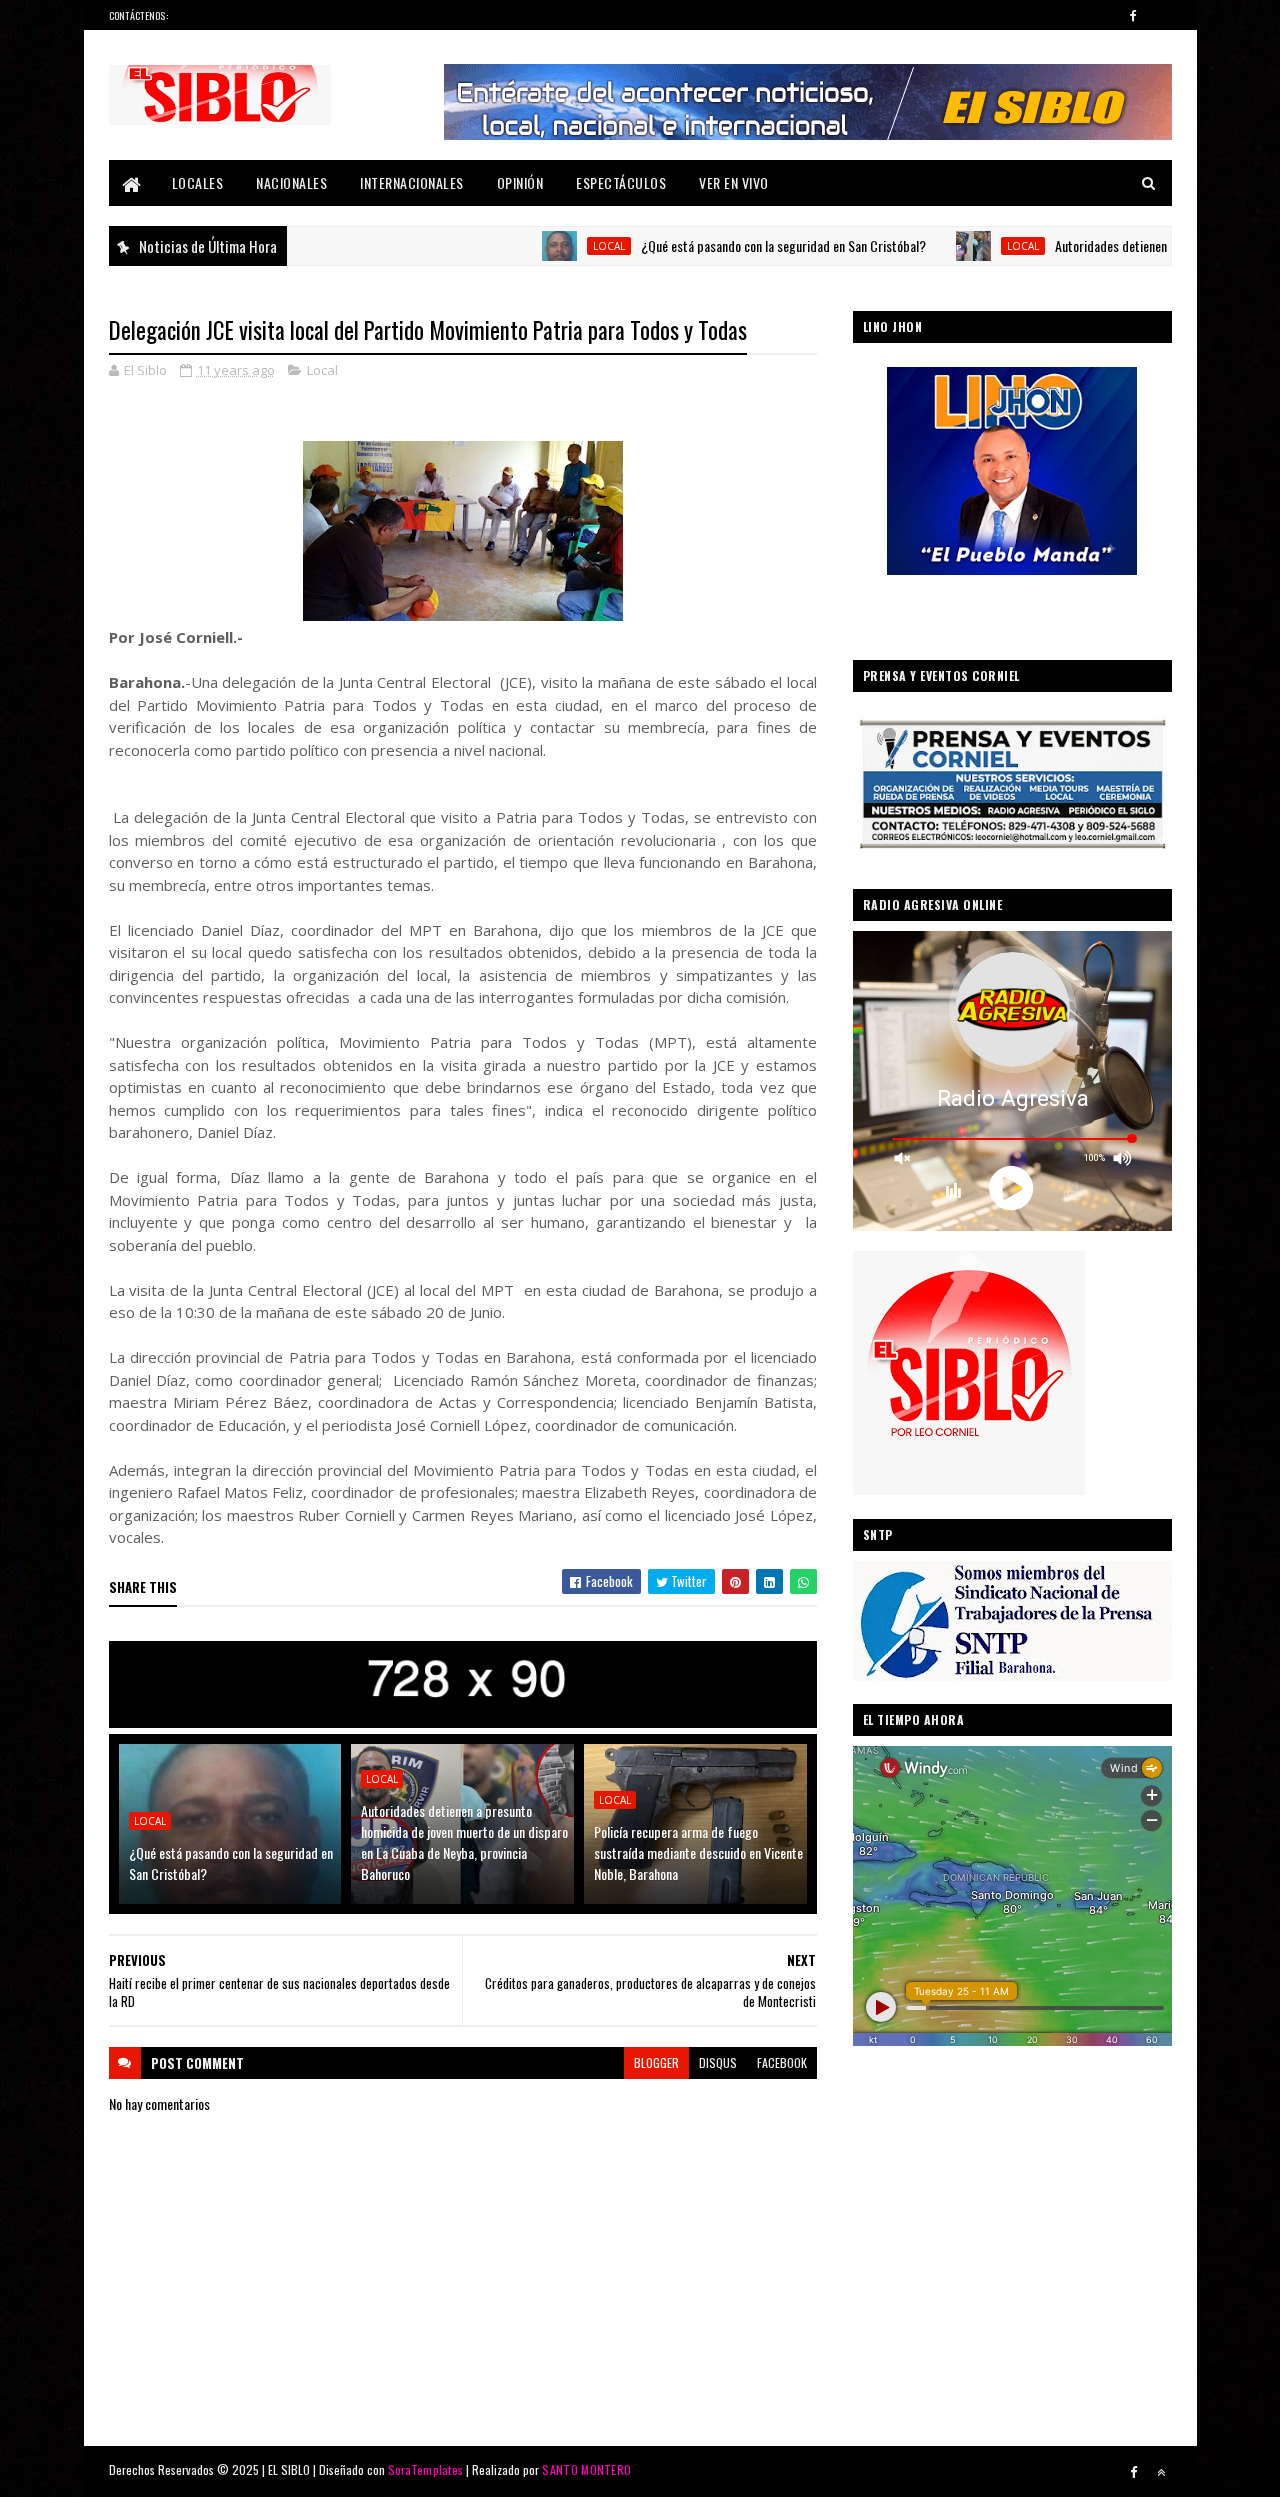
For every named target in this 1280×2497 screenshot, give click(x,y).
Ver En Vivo (734, 182)
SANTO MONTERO (586, 2469)
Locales (198, 182)
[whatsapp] (1161, 15)
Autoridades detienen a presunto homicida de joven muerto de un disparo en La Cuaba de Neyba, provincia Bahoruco (464, 1842)
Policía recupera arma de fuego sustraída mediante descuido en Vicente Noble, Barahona (698, 1852)
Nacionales (291, 182)
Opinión (520, 182)
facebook (782, 2062)
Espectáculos (621, 182)
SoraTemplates (426, 2469)
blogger (656, 2062)
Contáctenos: (139, 15)
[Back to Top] (1161, 2472)
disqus (718, 2062)
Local (531, 246)
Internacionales (412, 182)
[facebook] (1134, 15)
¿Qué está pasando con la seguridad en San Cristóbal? (705, 245)
